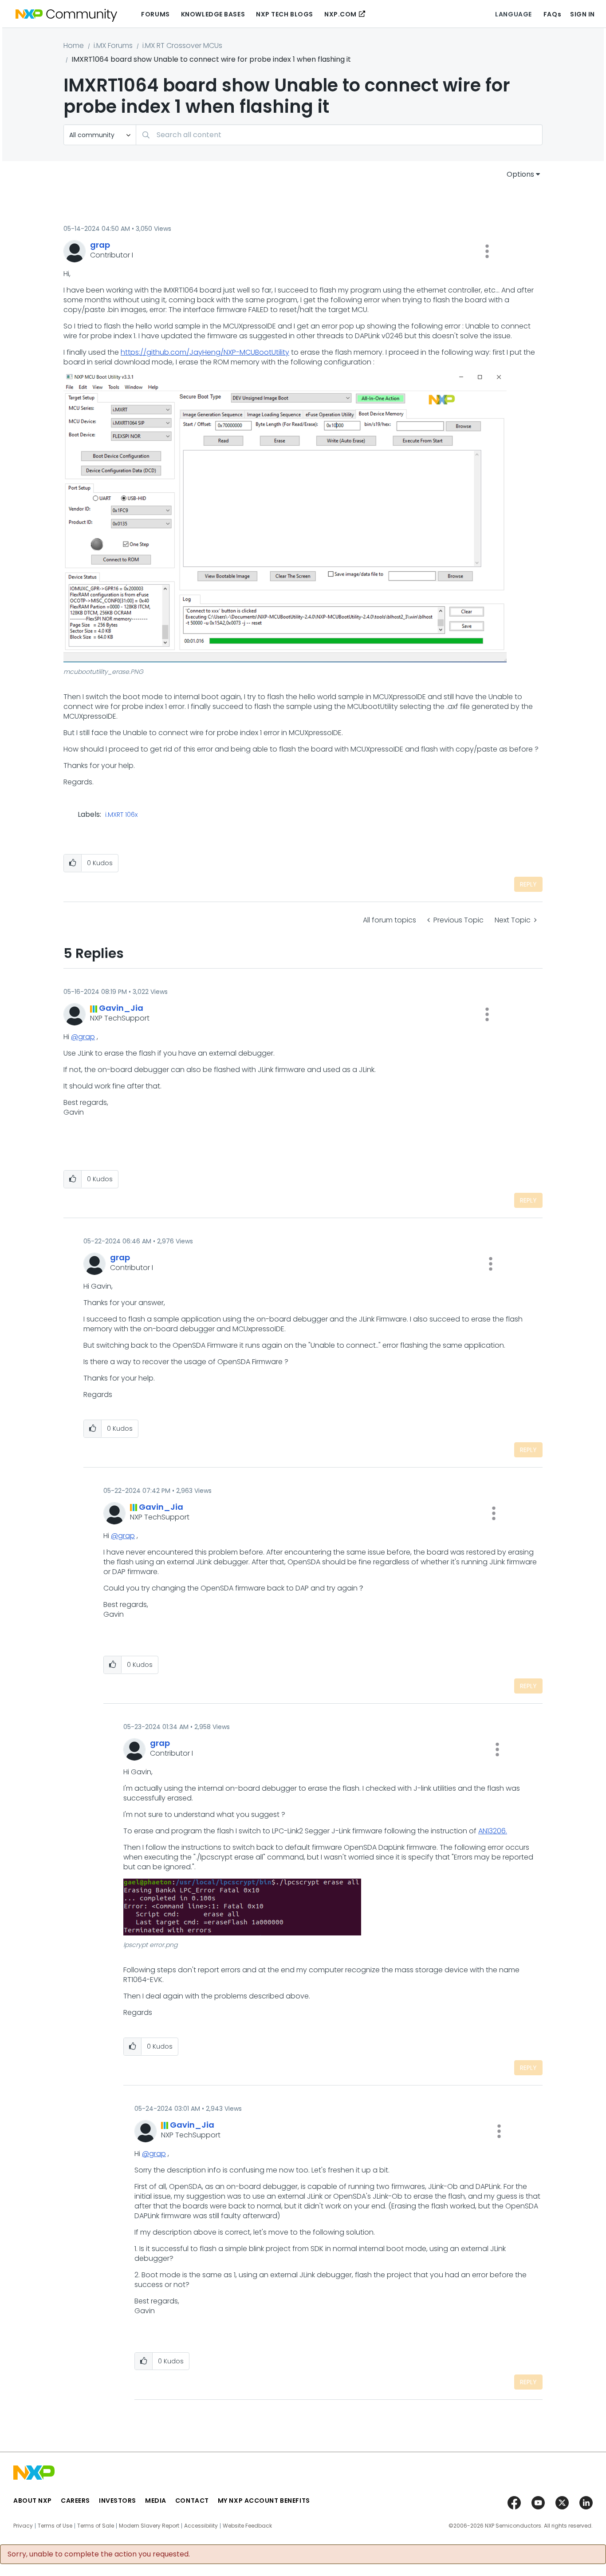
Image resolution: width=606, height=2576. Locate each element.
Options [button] (520, 174)
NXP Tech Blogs (285, 14)
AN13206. (493, 1831)
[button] (487, 251)
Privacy (23, 2526)
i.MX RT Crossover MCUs (182, 46)
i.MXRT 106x (121, 815)
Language (513, 14)
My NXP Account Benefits (264, 2501)
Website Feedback (247, 2526)
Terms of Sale (96, 2526)
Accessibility (201, 2526)
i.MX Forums (113, 46)
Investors (118, 2501)
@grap (83, 1037)
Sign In (582, 14)
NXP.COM (340, 14)
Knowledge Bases (213, 14)
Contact (192, 2501)
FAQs (552, 14)
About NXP (33, 2501)
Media (156, 2501)
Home (74, 46)
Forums (155, 14)
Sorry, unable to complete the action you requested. (99, 2554)
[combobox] (339, 135)
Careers (75, 2501)
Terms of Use (55, 2526)
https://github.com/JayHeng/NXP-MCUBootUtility (205, 352)
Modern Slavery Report (149, 2526)
